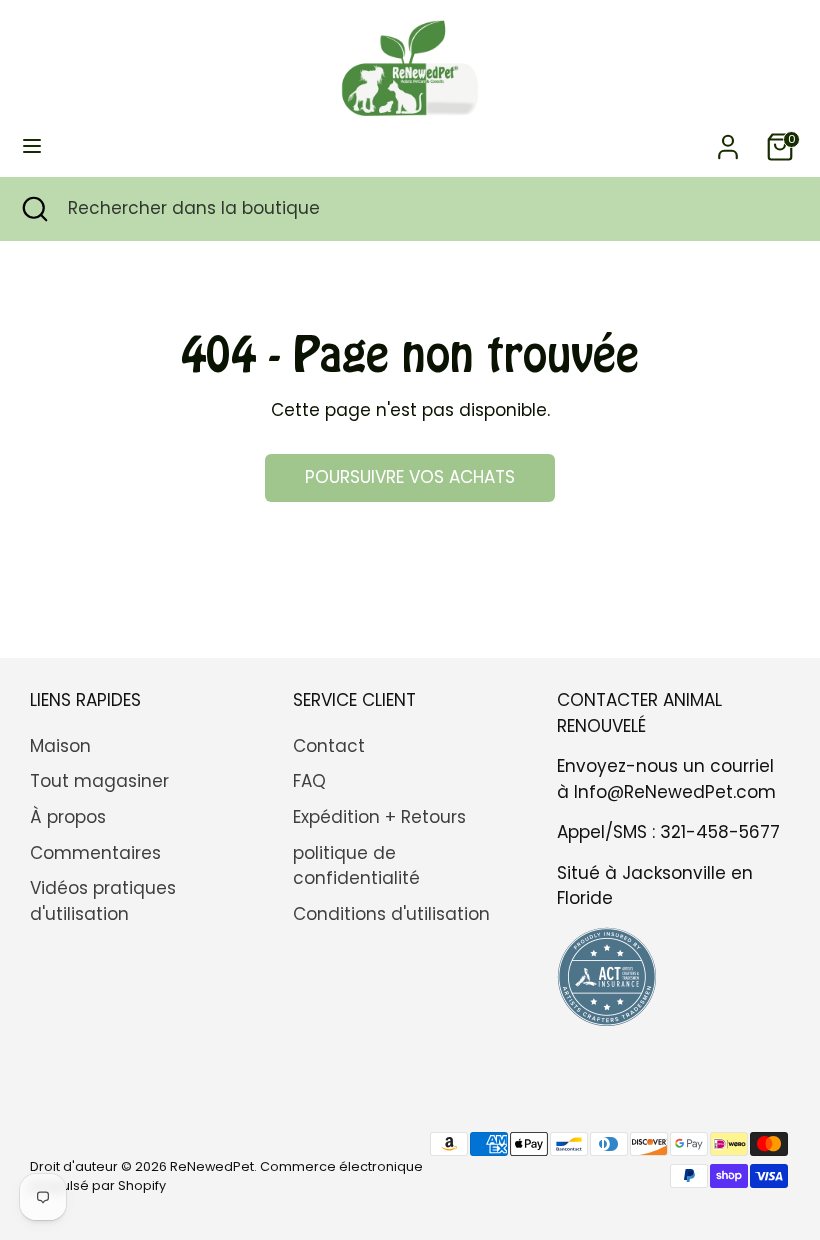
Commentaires (95, 853)
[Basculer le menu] (32, 146)
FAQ (309, 781)
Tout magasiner (99, 781)
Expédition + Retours (379, 817)
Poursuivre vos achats (410, 477)
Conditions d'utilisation (391, 914)
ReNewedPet (212, 1166)
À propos (68, 817)
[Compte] (728, 139)
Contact (329, 746)
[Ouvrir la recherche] (34, 209)
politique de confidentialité (356, 866)
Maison (60, 746)
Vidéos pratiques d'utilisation (103, 901)
